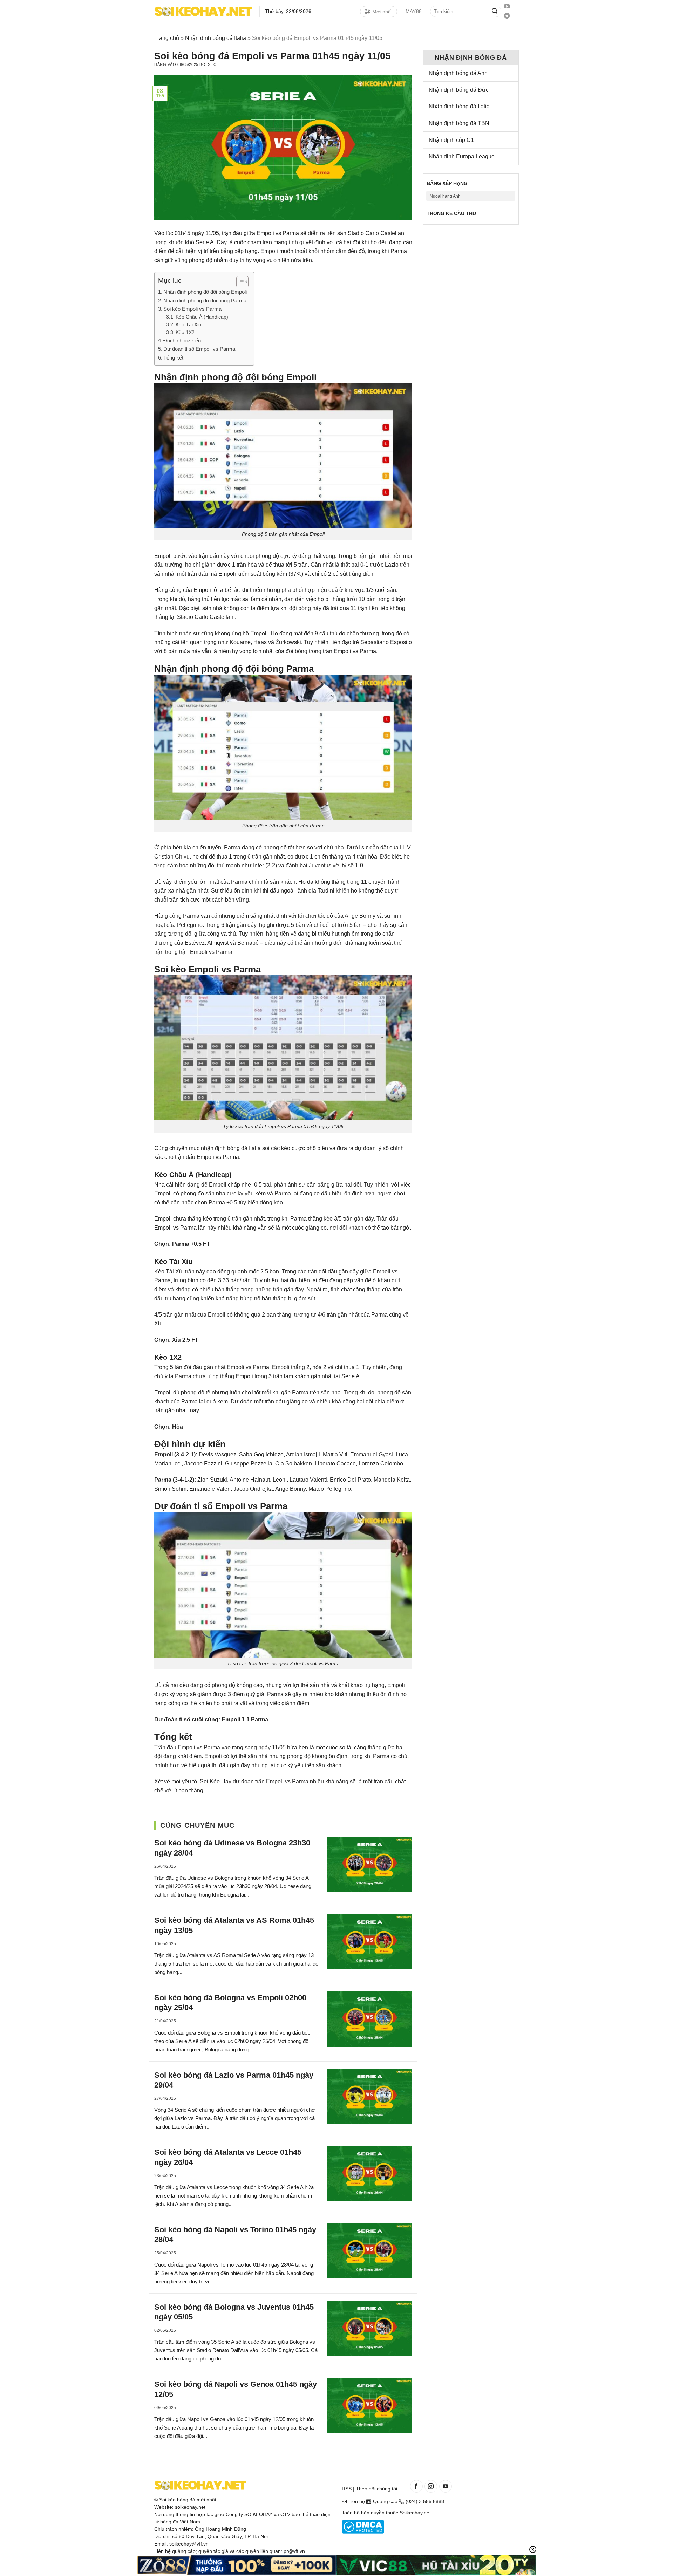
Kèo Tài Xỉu (188, 325)
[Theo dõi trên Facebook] (416, 2486)
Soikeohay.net (415, 2513)
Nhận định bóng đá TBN (459, 123)
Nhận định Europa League (462, 156)
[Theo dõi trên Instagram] (431, 2486)
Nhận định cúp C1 (451, 140)
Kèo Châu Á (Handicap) (202, 317)
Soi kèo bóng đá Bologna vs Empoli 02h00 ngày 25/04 (230, 2003)
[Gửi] (495, 12)
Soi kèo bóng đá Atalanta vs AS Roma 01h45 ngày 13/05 (234, 1925)
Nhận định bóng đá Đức (459, 90)
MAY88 (414, 11)
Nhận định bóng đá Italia (216, 38)
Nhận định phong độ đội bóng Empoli (205, 292)
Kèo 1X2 (185, 332)
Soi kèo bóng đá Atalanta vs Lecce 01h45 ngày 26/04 (228, 2157)
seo (212, 64)
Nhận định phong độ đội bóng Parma (205, 300)
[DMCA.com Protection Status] (363, 2527)
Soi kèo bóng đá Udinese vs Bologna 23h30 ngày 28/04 (232, 1848)
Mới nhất (382, 12)
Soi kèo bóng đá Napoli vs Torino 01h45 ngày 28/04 (235, 2235)
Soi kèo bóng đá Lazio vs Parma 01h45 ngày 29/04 (234, 2080)
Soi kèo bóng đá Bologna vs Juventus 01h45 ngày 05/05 (234, 2312)
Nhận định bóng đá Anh (458, 73)
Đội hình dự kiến (182, 340)
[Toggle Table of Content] (239, 282)
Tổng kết (173, 358)
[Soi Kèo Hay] (203, 11)
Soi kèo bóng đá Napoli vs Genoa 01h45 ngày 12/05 (236, 2389)
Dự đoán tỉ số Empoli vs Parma (199, 349)
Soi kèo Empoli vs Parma (192, 309)
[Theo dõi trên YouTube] (507, 7)
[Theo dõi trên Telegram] (507, 16)
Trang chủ (167, 38)
